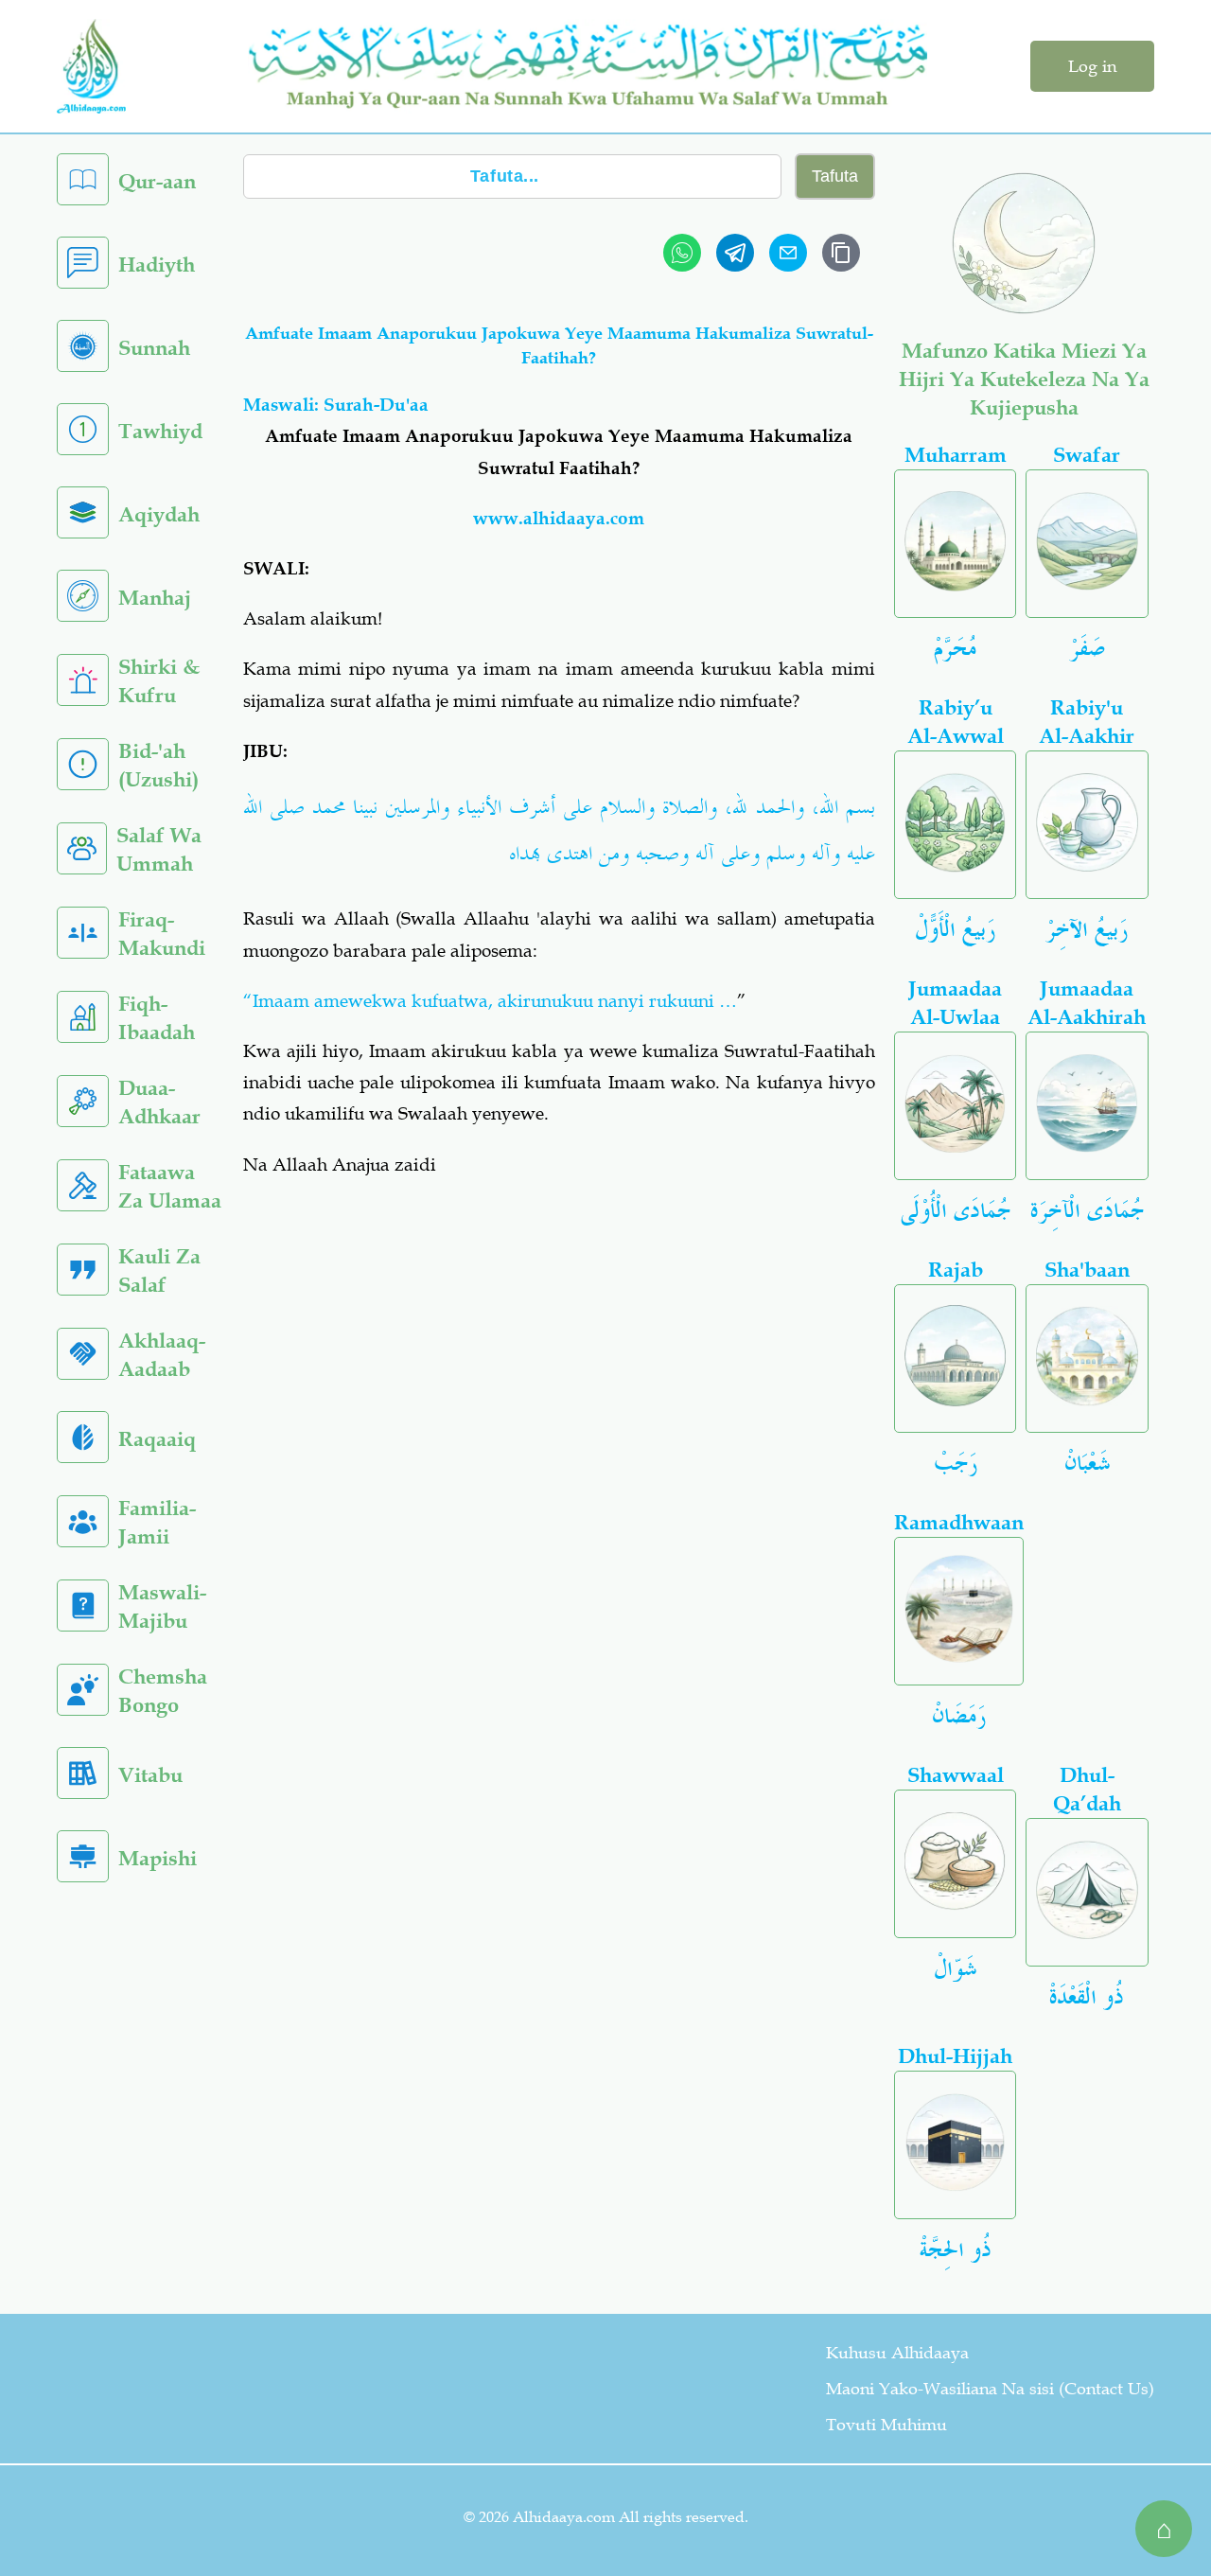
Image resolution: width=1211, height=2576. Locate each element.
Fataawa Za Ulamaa (170, 1186)
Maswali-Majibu (162, 1606)
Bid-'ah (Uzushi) (158, 765)
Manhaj (155, 598)
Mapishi (158, 1858)
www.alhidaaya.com (559, 518)
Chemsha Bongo (163, 1691)
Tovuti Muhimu (886, 2425)
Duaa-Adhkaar (159, 1102)
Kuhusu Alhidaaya (897, 2353)
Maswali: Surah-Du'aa (336, 405)
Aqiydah (159, 514)
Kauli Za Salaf (159, 1270)
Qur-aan (157, 181)
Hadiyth (157, 265)
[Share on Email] (788, 253)
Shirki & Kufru (159, 681)
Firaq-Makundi (162, 934)
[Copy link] (841, 253)
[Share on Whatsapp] (682, 253)
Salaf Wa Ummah (159, 849)
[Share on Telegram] (735, 253)
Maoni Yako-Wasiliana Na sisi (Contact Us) (990, 2389)
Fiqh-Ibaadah (157, 1018)
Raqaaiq (157, 1439)
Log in (1092, 66)
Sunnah (154, 348)
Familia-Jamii (157, 1522)
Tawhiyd (160, 431)
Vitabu (150, 1775)
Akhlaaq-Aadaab (162, 1355)
